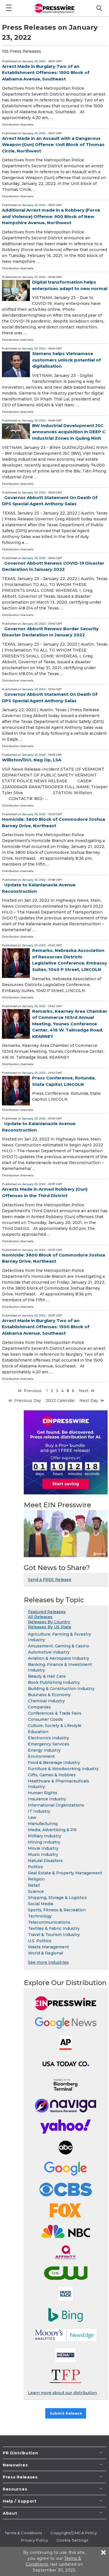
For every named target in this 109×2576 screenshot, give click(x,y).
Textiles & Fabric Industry (54, 1928)
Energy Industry (44, 1750)
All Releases (40, 1617)
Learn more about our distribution (62, 2393)
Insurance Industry (47, 1799)
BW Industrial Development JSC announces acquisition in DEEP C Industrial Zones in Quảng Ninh (69, 432)
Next (84, 1391)
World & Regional (45, 1953)
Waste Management (48, 1947)
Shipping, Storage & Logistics (57, 1898)
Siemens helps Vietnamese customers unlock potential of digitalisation (67, 360)
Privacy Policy (35, 2540)
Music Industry (43, 1854)
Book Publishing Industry (54, 1682)
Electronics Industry (48, 1738)
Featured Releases (47, 1612)
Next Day (89, 1401)
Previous (33, 1391)
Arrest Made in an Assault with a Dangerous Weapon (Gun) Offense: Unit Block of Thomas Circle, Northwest (53, 145)
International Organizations (56, 1805)
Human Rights (43, 1793)
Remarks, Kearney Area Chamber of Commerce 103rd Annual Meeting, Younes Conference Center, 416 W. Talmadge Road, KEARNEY (70, 1024)
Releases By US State (50, 1627)
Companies (39, 1707)
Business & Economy (49, 1695)
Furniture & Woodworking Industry (63, 1769)
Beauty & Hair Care (47, 1676)
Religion (36, 1879)
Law (32, 1817)
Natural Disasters (45, 1861)
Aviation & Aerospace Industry (59, 1658)
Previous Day (28, 1401)
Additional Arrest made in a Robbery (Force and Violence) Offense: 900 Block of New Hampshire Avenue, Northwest (51, 216)
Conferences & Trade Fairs (55, 1713)
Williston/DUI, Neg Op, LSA (32, 760)
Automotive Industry (49, 1652)
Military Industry (45, 1836)
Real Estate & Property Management (65, 1873)
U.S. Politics (40, 1941)
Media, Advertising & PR (52, 1830)
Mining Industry (44, 1842)
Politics (35, 1867)
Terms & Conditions (23, 2533)
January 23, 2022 (34, 61)
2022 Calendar (60, 1401)
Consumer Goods (45, 1719)
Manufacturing (43, 1824)
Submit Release (66, 2413)
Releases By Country (49, 1622)
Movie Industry (43, 1848)
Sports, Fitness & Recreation (57, 1910)
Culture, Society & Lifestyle (55, 1726)
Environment (41, 1756)
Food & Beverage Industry (54, 1763)
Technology (40, 1916)
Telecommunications (49, 1922)
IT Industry (39, 1811)
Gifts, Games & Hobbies (52, 1775)
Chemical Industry (46, 1701)
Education (38, 1732)
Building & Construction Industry (61, 1689)
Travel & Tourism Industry (54, 1935)
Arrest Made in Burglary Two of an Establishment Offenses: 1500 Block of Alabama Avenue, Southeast (46, 73)
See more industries (48, 1962)
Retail (34, 1885)
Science (36, 1891)
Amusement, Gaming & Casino (59, 1646)
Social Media (41, 1904)
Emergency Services (49, 1744)
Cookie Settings (72, 2540)
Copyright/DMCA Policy (74, 2533)
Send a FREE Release (50, 1580)
